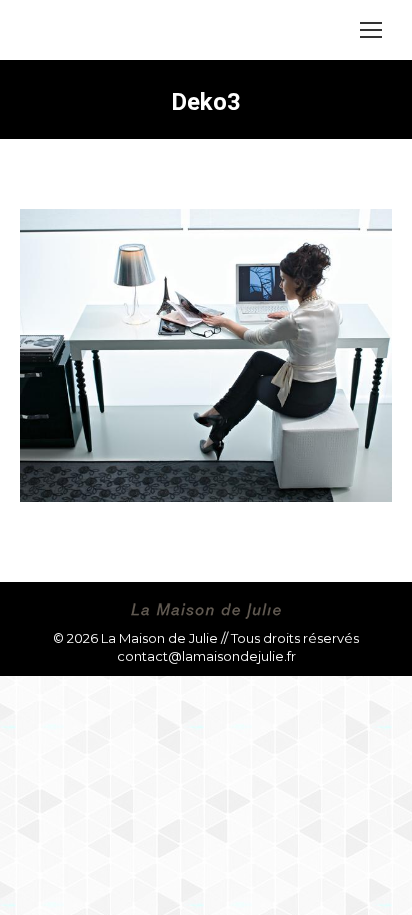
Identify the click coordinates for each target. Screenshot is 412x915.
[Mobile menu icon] (371, 30)
